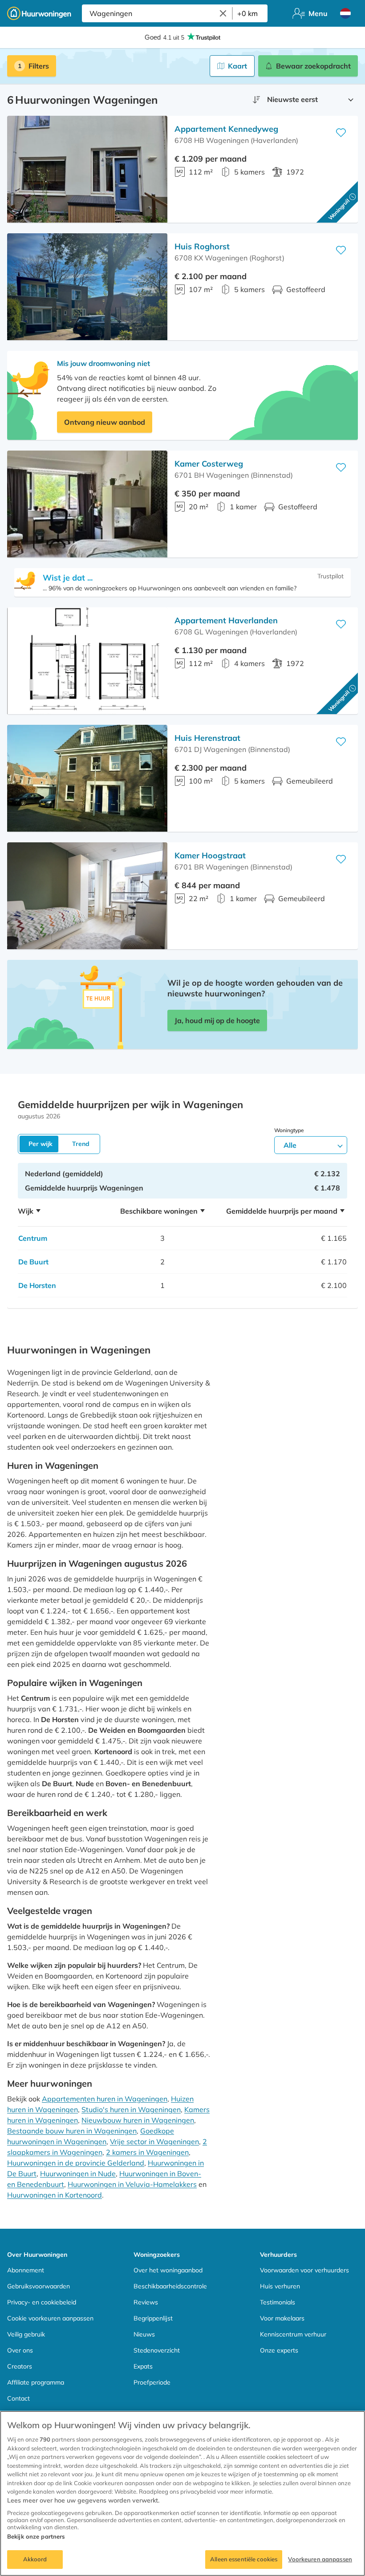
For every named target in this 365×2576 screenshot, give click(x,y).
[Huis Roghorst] (87, 287)
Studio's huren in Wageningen (131, 2109)
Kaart (237, 66)
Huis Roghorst (202, 246)
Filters (39, 66)
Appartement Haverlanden (226, 620)
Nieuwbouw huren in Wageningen (138, 2120)
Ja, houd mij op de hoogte (217, 1020)
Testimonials (278, 2302)
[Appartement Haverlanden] (87, 661)
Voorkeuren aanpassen (320, 2559)
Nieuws (144, 2334)
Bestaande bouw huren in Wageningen (72, 2131)
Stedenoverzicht (157, 2350)
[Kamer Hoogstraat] (87, 896)
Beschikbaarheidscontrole (170, 2286)
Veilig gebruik (26, 2334)
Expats (143, 2366)
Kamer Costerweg (209, 464)
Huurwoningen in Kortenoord (55, 2195)
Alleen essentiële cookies (244, 2559)
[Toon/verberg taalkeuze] (345, 13)
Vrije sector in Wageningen (154, 2141)
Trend (81, 1144)
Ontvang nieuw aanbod (105, 422)
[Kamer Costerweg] (87, 504)
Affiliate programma (36, 2382)
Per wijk (41, 1144)
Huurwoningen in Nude (78, 2174)
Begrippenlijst (153, 2318)
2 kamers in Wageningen (147, 2152)
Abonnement (26, 2270)
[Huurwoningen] (39, 13)
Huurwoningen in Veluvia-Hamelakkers (132, 2184)
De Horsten (37, 1285)
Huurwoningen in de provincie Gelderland (76, 2163)
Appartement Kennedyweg (226, 129)
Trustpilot (331, 576)
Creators (20, 2366)
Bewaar (313, 66)
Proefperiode (152, 2382)
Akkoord (35, 2559)
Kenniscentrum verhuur (293, 2334)
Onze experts (279, 2350)
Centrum (33, 1238)
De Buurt (33, 1262)
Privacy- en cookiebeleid (42, 2302)
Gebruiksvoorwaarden (39, 2286)
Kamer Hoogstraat (210, 855)
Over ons (20, 2350)
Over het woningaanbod (168, 2270)
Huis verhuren (280, 2286)
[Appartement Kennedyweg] (87, 169)
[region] (182, 2493)
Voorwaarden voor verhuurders (304, 2270)
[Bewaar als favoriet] (341, 133)
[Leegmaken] (223, 13)
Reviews (146, 2302)
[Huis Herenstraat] (87, 778)
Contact (18, 2398)
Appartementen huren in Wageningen (105, 2099)
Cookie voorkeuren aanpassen (50, 2318)
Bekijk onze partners (36, 2536)
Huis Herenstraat (207, 738)
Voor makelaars (282, 2318)
